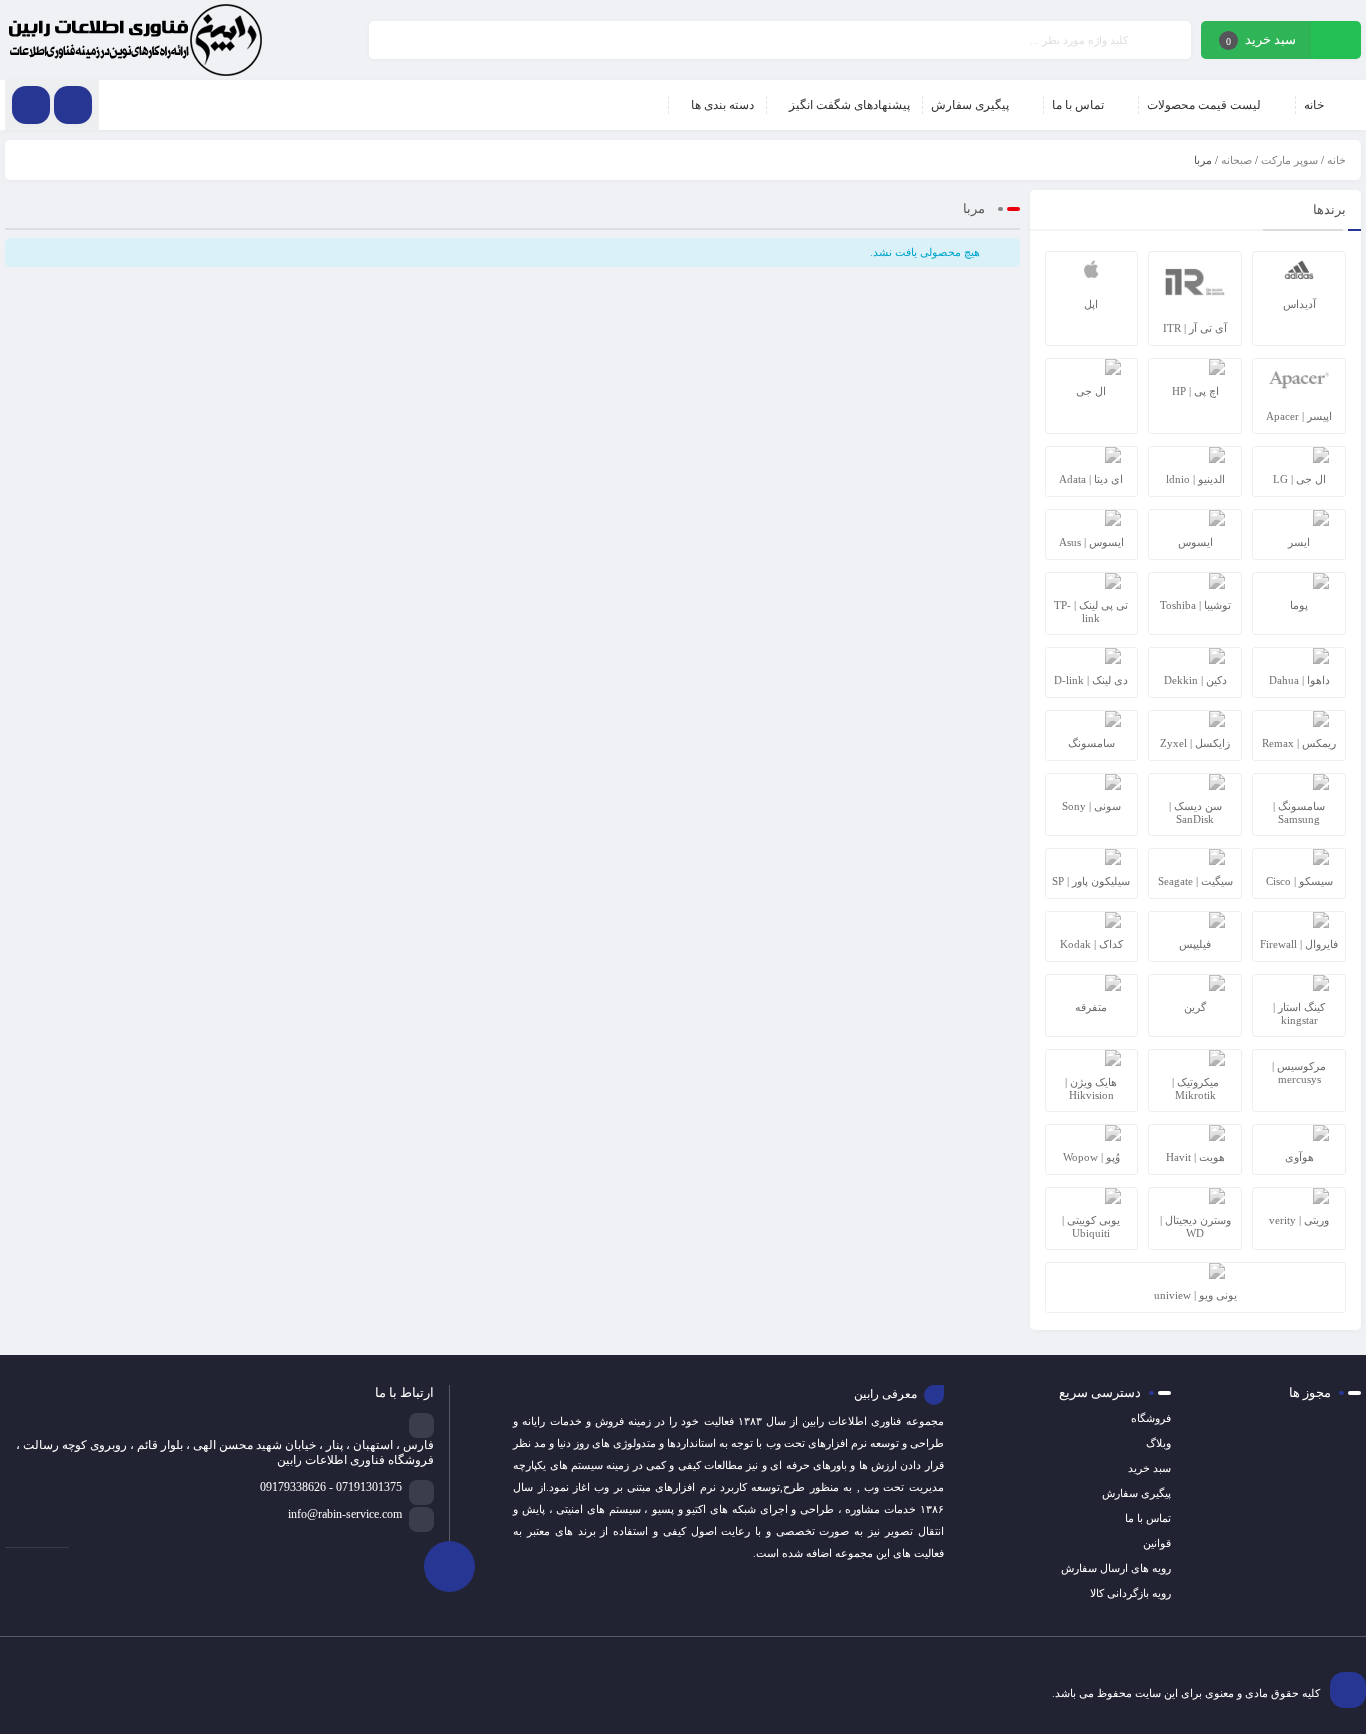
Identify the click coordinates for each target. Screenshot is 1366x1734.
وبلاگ (1158, 1443)
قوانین (1157, 1543)
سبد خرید (1149, 1468)
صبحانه (1236, 160)
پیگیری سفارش (1136, 1493)
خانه (1336, 160)
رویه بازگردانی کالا (1130, 1593)
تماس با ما (1148, 1518)
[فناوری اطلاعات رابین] (135, 40)
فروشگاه (1151, 1418)
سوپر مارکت (1289, 160)
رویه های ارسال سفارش (1116, 1568)
